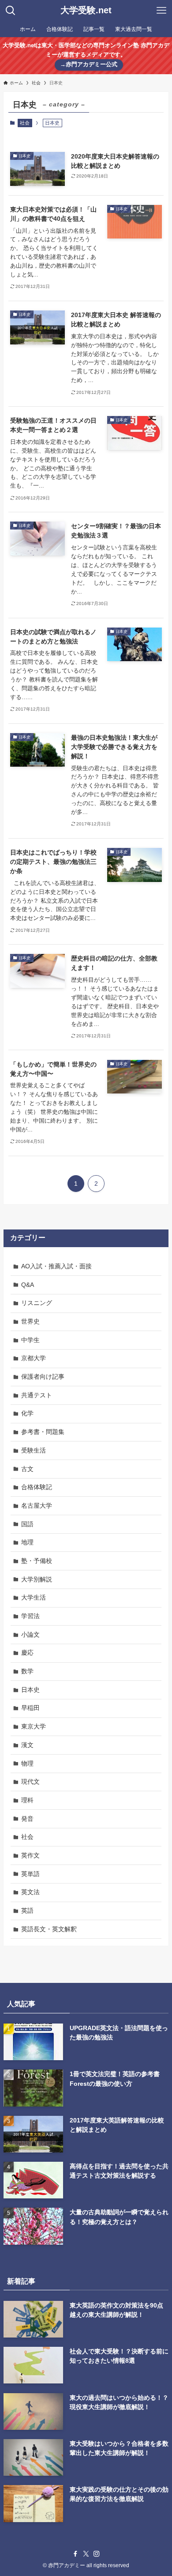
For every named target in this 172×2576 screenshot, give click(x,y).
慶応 (27, 1653)
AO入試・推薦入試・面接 (56, 1266)
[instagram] (97, 2554)
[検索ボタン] (11, 11)
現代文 (30, 1782)
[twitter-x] (86, 2554)
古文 (27, 1469)
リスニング (37, 1303)
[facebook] (75, 2554)
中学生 (30, 1340)
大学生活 (34, 1597)
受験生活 (34, 1450)
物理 (27, 1763)
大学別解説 (37, 1579)
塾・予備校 (37, 1561)
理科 (27, 1800)
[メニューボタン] (161, 11)
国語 (27, 1524)
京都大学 (34, 1358)
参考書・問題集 (43, 1432)
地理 (27, 1542)
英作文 (30, 1855)
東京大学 (34, 1726)
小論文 (30, 1634)
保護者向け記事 (43, 1377)
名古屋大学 (37, 1506)
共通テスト (37, 1395)
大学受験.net (86, 11)
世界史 (30, 1321)
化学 (27, 1413)
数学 (27, 1671)
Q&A (28, 1285)
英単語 (30, 1874)
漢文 (27, 1745)
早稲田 (30, 1708)
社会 (25, 123)
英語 (27, 1910)
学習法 (30, 1616)
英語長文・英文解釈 (49, 1929)
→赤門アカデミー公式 (89, 64)
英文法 (30, 1892)
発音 (27, 1819)
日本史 (30, 1690)
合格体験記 (37, 1487)
